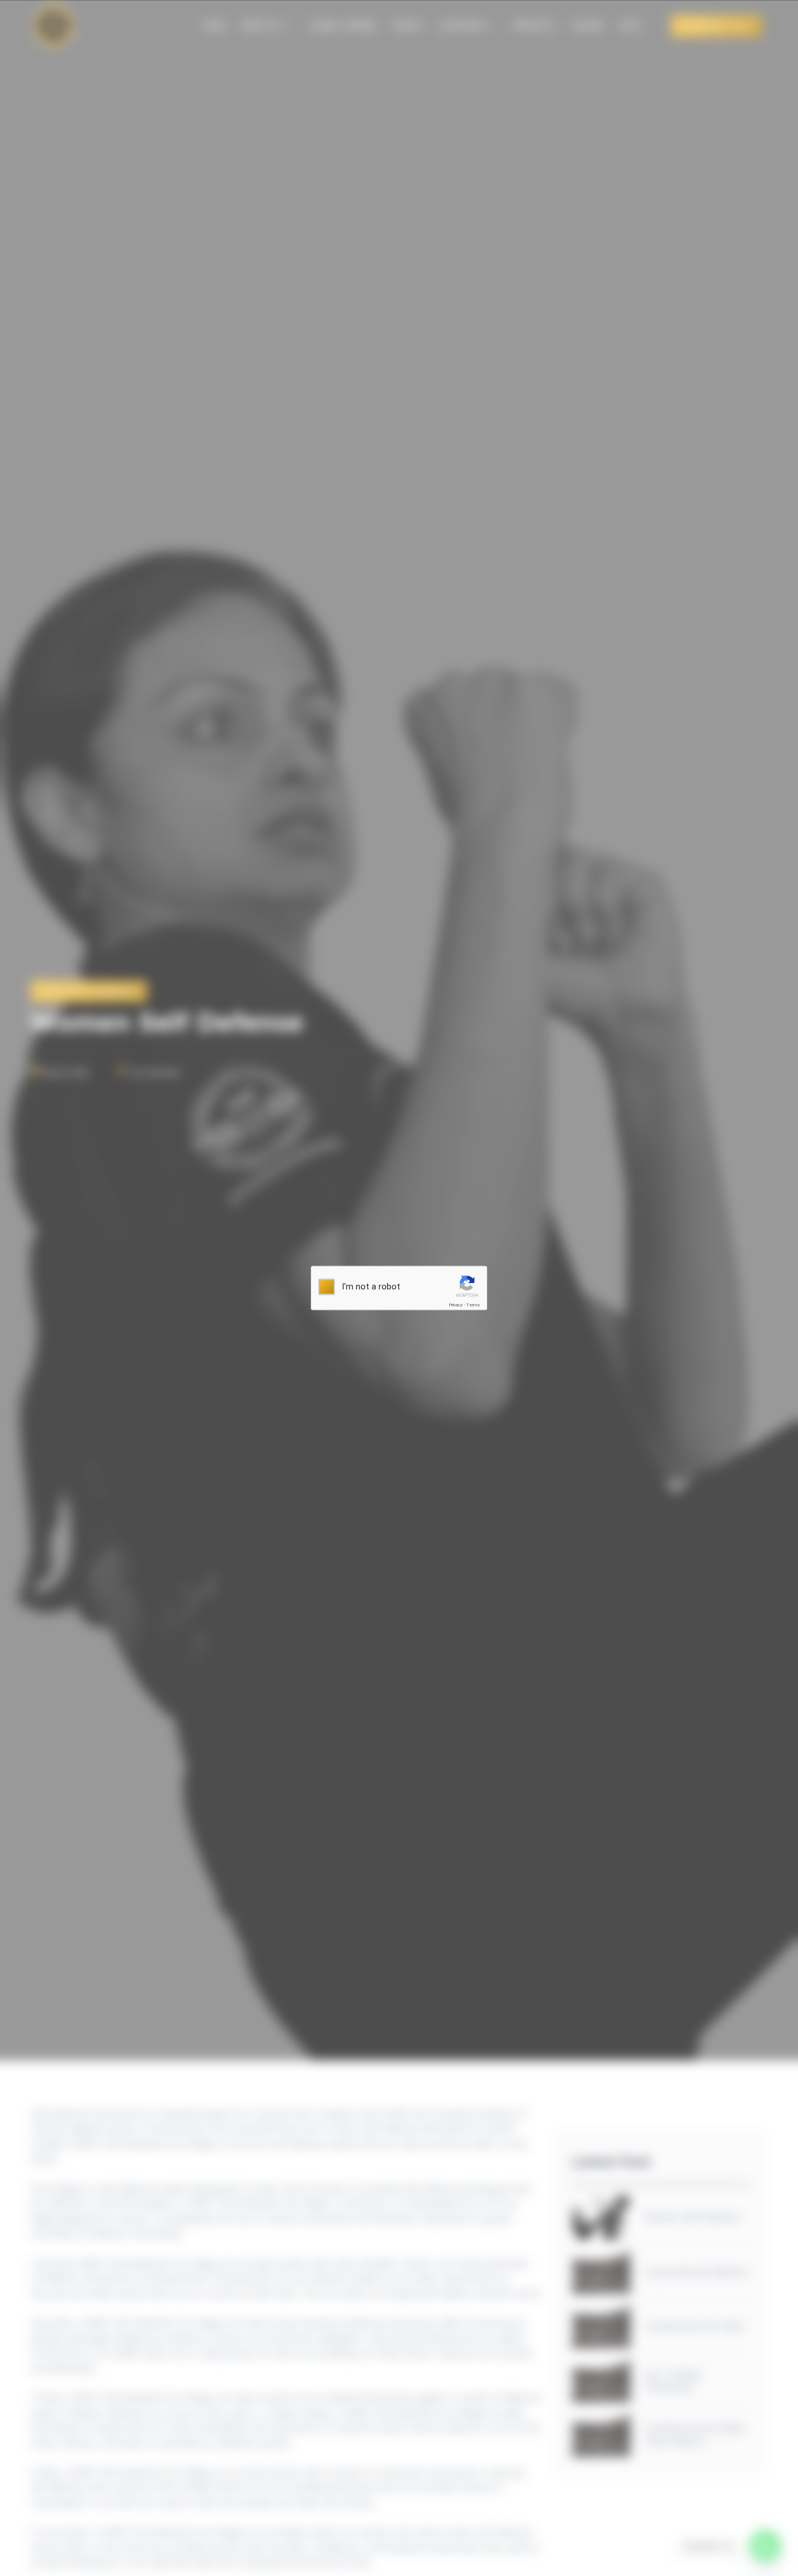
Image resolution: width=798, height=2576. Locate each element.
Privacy (456, 1305)
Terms (473, 1305)
